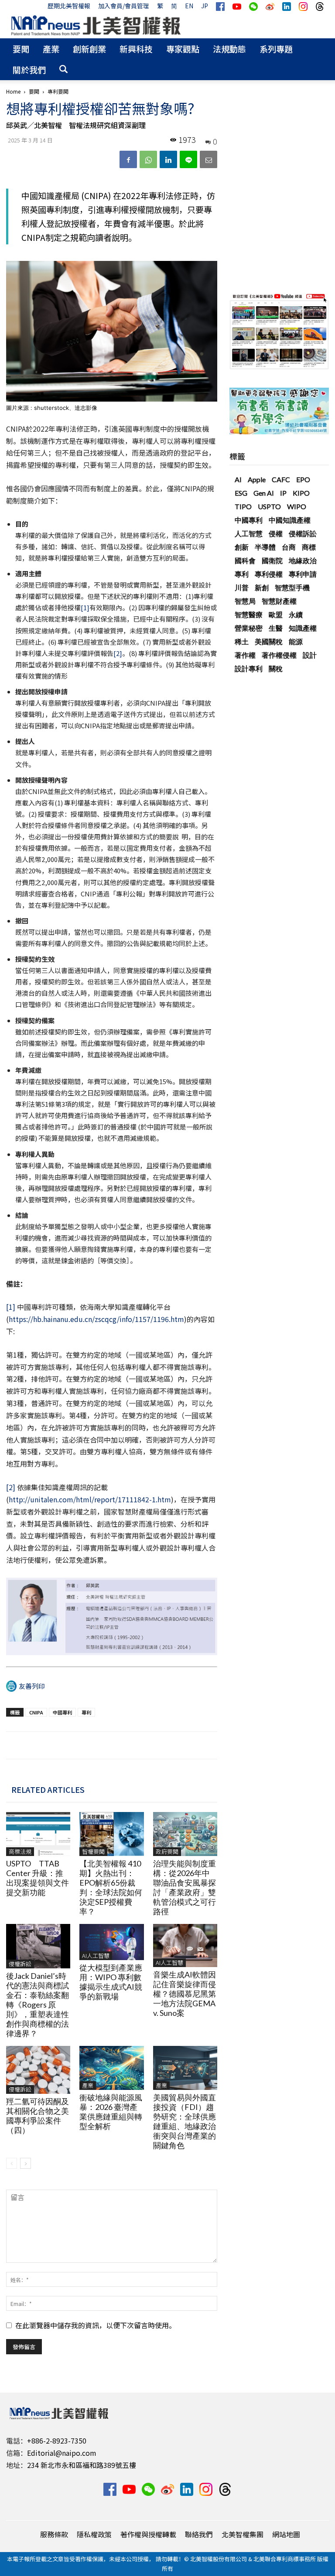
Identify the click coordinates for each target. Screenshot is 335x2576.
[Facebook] (128, 159)
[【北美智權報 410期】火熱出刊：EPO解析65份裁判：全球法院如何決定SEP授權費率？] (111, 1834)
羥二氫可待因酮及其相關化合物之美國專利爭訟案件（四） (38, 2116)
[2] (118, 653)
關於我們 (29, 69)
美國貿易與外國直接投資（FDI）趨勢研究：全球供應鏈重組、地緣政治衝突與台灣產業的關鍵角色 (185, 2121)
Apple (257, 479)
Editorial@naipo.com (62, 2453)
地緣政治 (303, 560)
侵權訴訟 (20, 1964)
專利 (86, 1712)
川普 (242, 587)
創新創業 (89, 49)
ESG (241, 493)
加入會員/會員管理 (124, 6)
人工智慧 (249, 533)
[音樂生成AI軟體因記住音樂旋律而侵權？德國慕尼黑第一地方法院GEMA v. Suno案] (185, 1945)
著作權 (245, 655)
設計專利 (249, 668)
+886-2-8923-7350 (57, 2441)
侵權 (276, 533)
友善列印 (32, 1686)
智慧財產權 (279, 601)
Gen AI (264, 493)
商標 (309, 547)
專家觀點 (183, 49)
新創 (262, 587)
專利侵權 (269, 574)
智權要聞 (93, 1851)
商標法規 (20, 1851)
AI (238, 479)
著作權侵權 (279, 655)
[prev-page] (12, 2163)
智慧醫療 (249, 614)
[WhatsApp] (148, 159)
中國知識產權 (290, 520)
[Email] (209, 159)
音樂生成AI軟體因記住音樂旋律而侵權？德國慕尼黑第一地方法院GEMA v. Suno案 (185, 1994)
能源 (296, 641)
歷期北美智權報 (69, 6)
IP (283, 493)
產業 (51, 49)
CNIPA (36, 1712)
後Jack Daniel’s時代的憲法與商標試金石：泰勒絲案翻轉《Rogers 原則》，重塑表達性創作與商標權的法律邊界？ (38, 2005)
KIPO (301, 493)
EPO (303, 479)
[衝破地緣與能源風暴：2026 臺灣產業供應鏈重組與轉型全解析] (111, 2068)
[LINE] (188, 159)
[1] (85, 607)
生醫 (276, 628)
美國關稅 (269, 641)
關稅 (276, 668)
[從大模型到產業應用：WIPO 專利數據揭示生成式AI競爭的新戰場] (111, 1942)
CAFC (281, 479)
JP (205, 6)
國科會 (245, 560)
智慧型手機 (292, 587)
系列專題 (276, 49)
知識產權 (303, 628)
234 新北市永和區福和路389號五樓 (82, 2465)
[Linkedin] (168, 159)
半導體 (265, 547)
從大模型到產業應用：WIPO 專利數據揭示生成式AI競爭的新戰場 (111, 1982)
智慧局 (245, 601)
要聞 (21, 49)
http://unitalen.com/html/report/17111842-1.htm (90, 1499)
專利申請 (303, 574)
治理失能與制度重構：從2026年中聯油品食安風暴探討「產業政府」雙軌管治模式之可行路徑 (185, 1887)
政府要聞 (167, 1851)
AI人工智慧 (96, 1956)
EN (189, 6)
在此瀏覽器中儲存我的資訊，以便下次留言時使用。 (96, 2325)
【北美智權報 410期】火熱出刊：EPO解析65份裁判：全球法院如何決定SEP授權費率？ (111, 1887)
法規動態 (229, 49)
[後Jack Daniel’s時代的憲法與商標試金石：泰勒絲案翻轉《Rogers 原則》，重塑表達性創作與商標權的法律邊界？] (38, 1946)
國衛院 (272, 560)
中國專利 (62, 1712)
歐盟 (276, 614)
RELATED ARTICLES (48, 1789)
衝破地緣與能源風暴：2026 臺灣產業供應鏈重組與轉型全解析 (111, 2112)
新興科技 (136, 49)
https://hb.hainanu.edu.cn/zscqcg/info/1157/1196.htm (96, 1319)
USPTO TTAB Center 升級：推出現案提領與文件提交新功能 (38, 1878)
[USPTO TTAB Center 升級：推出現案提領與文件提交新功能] (38, 1834)
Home (13, 91)
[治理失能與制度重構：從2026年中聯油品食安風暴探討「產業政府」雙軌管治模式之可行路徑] (185, 1834)
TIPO (243, 506)
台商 (289, 547)
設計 (310, 655)
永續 (296, 614)
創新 (242, 547)
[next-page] (26, 2163)
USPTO (269, 506)
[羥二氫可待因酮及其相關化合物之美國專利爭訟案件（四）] (38, 2070)
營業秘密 (249, 628)
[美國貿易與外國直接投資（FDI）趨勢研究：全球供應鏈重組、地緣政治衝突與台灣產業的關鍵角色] (185, 2068)
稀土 (242, 641)
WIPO (297, 506)
